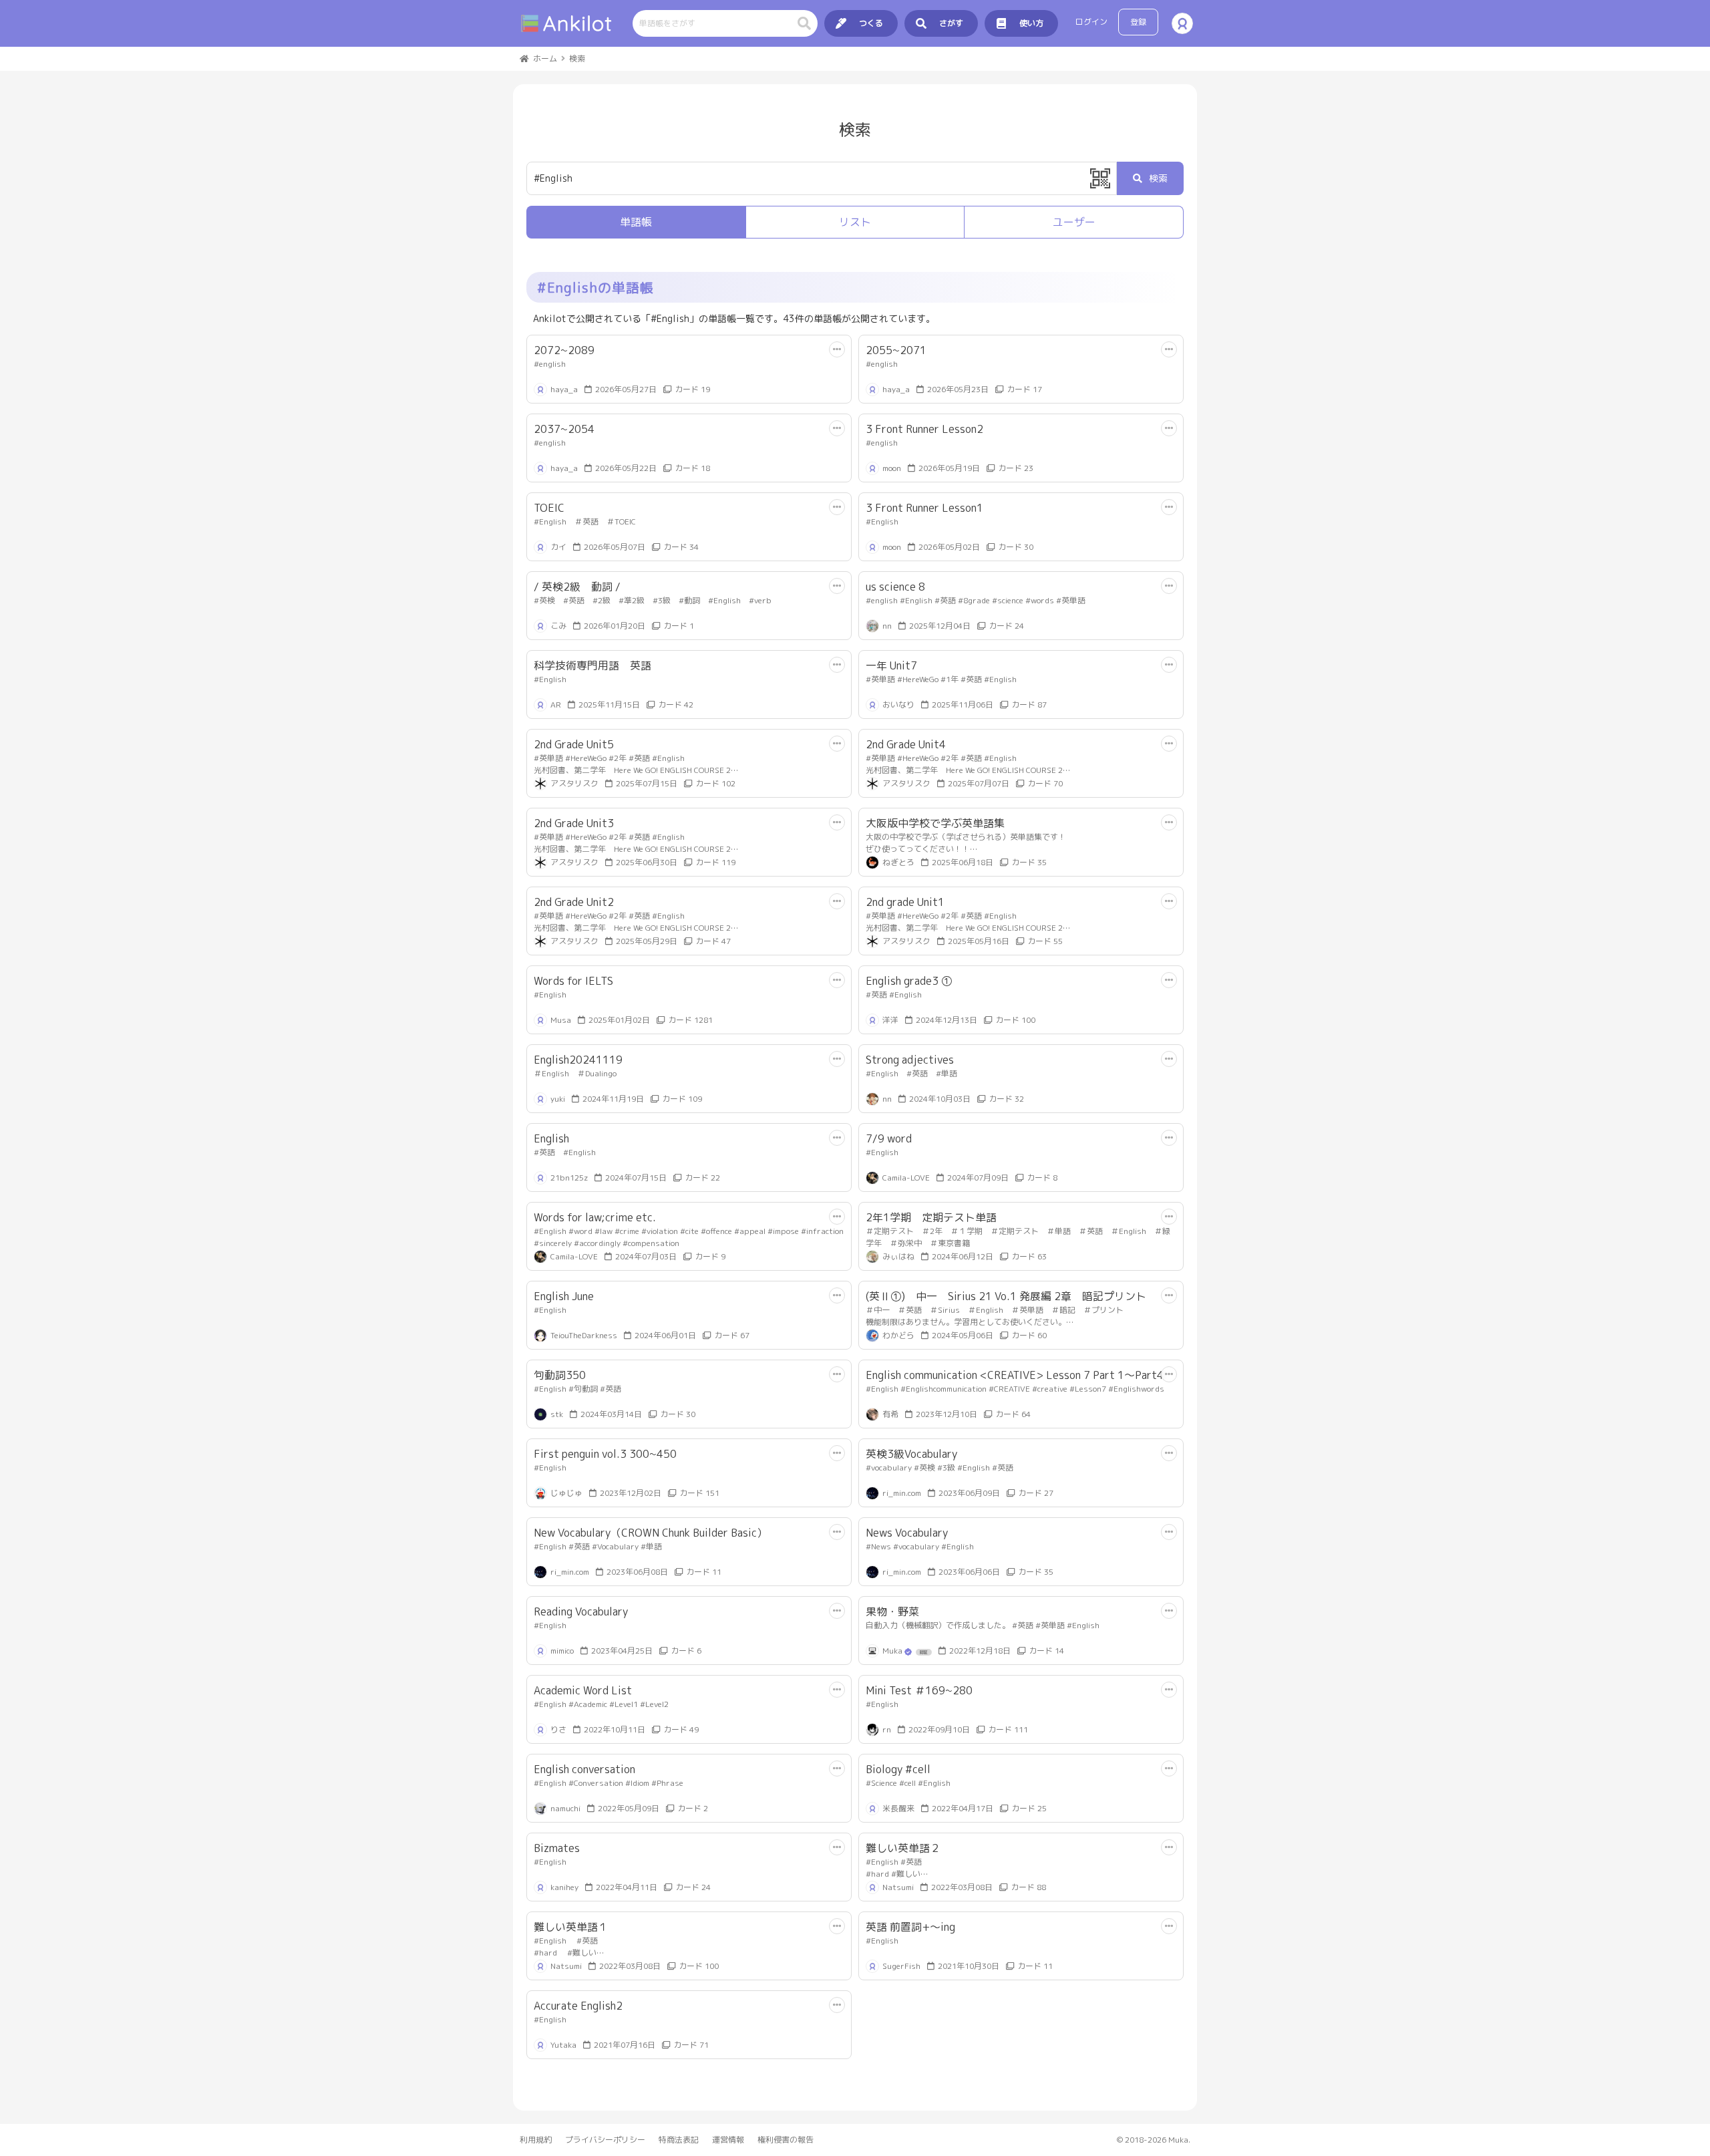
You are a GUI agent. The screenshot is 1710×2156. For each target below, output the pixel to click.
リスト (855, 222)
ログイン (1091, 22)
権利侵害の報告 (786, 2140)
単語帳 (636, 222)
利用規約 (536, 2140)
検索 (1158, 178)
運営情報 (728, 2140)
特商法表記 (679, 2140)
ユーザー (1074, 222)
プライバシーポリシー (605, 2140)
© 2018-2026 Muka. (1154, 2140)
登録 (1138, 22)
